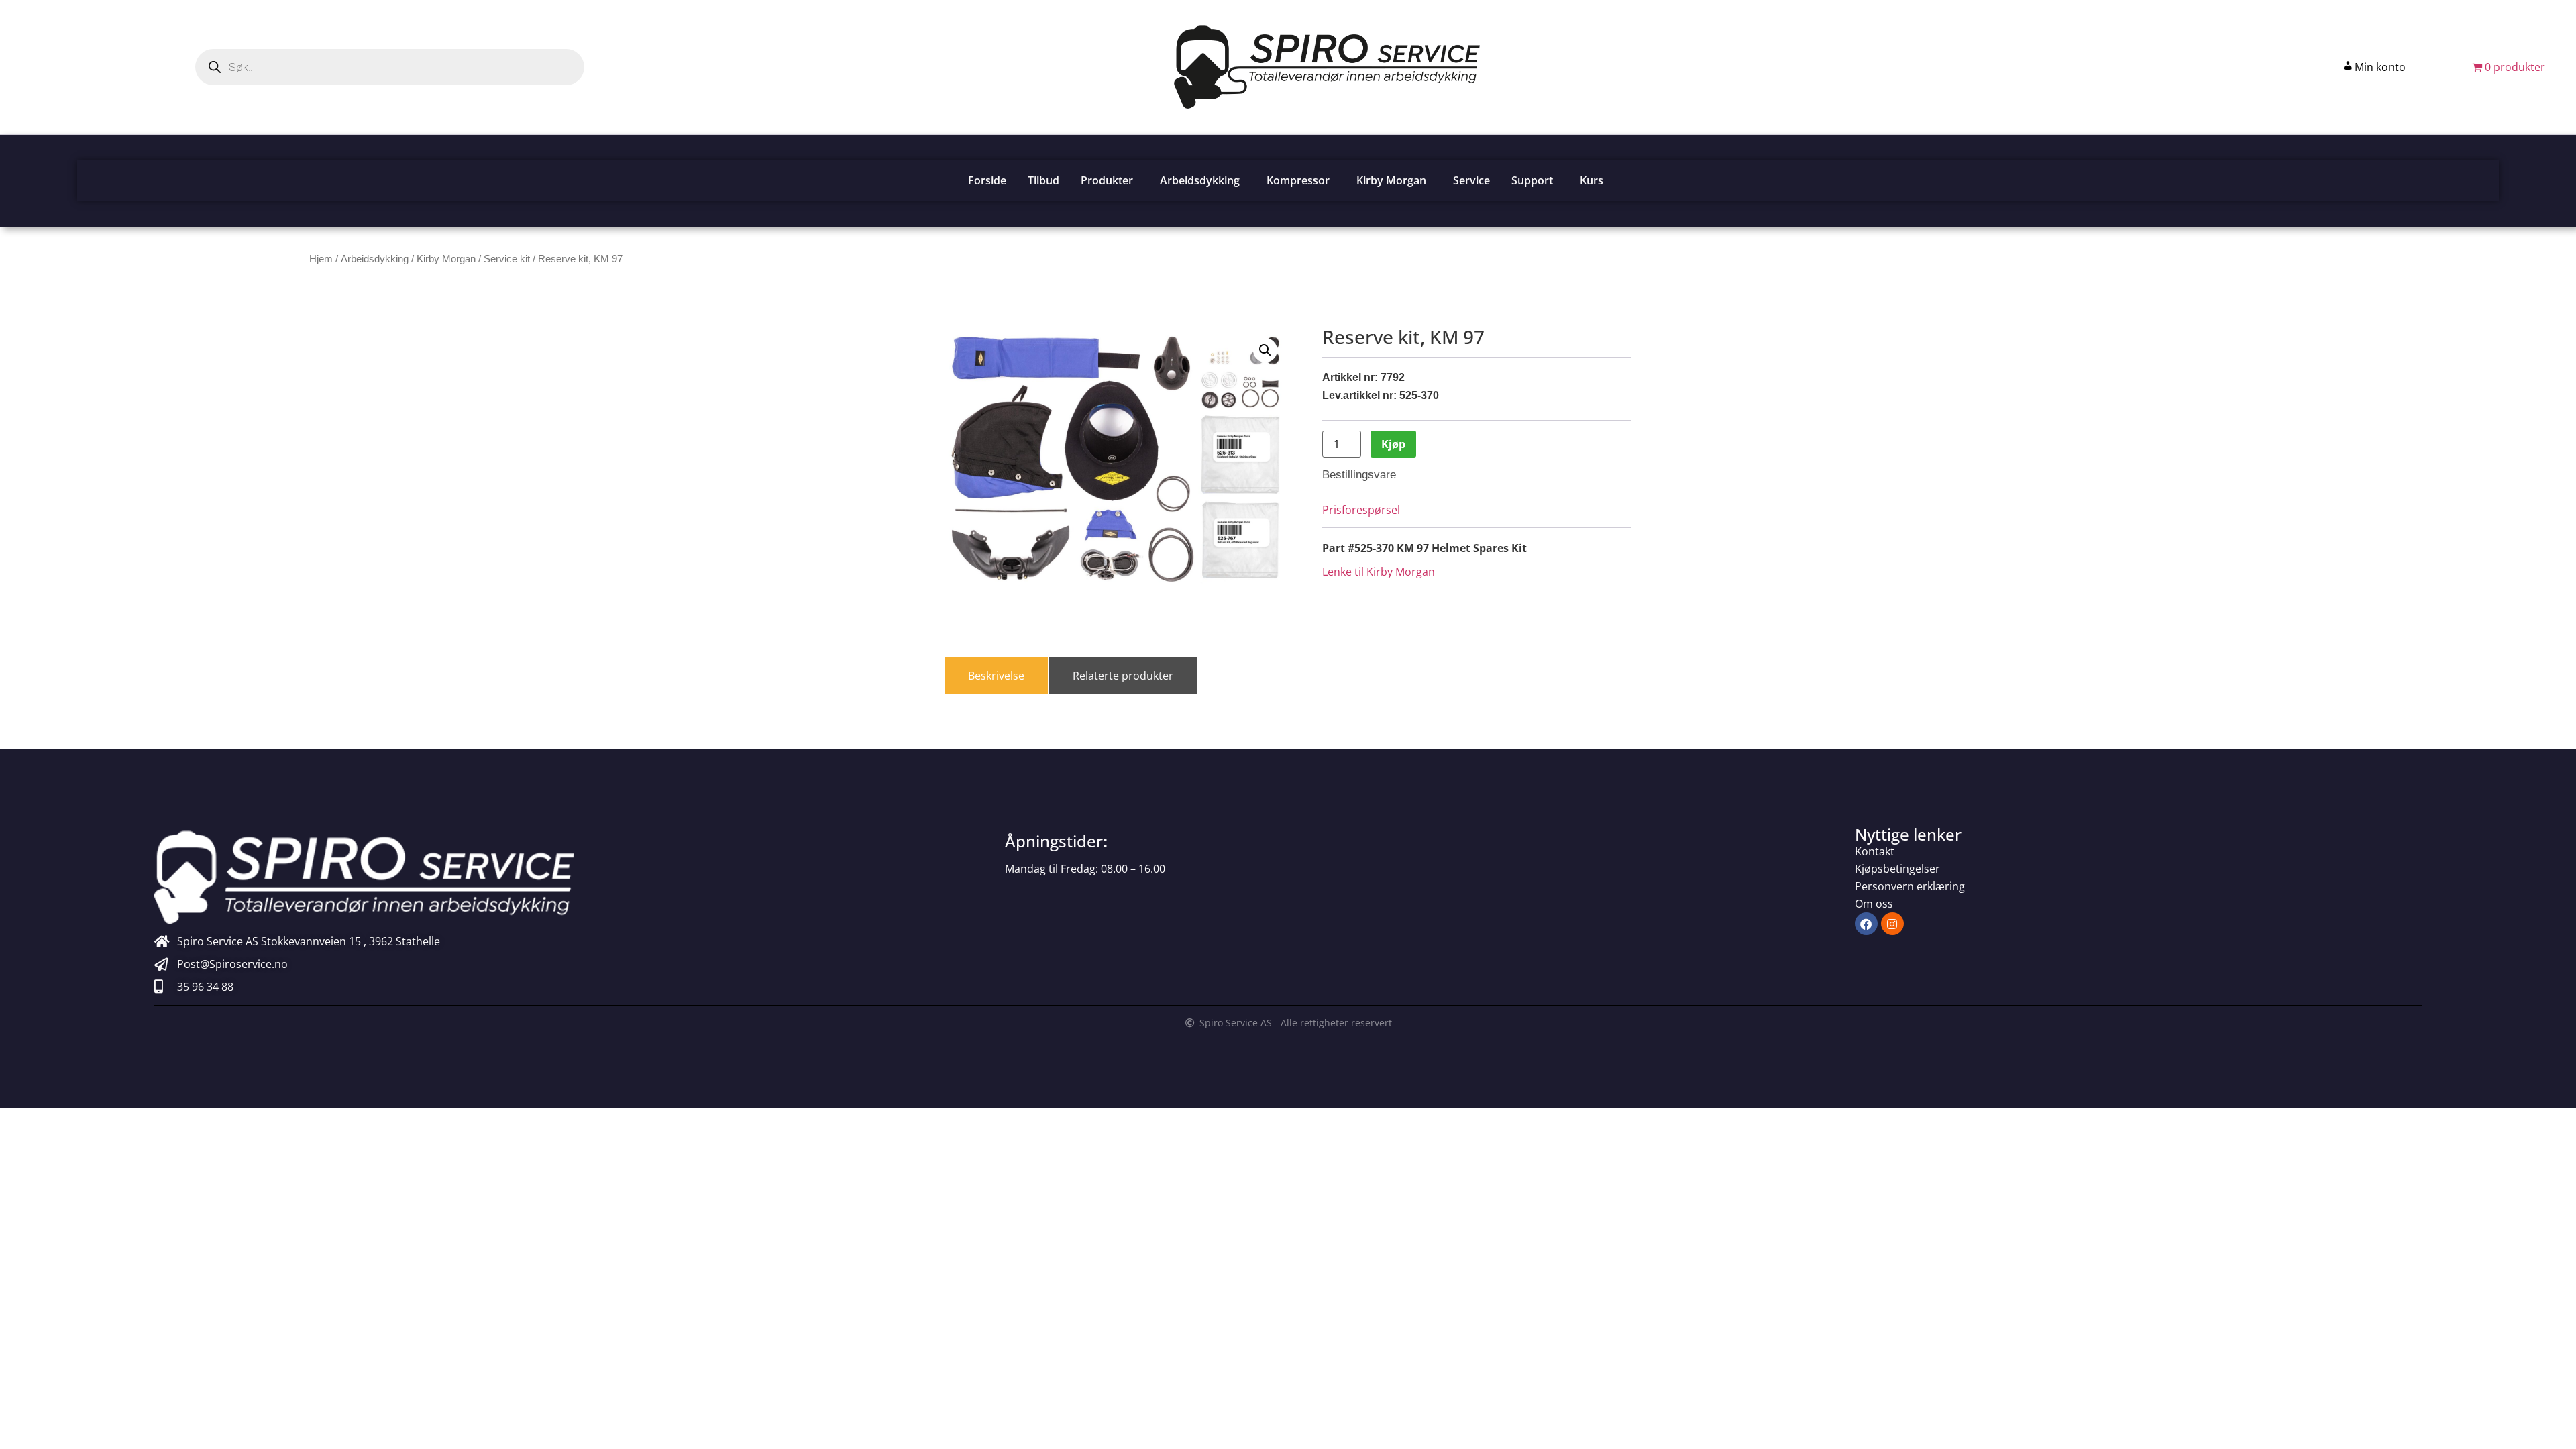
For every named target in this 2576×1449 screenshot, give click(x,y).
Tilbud (1043, 180)
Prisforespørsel (1361, 510)
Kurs (1592, 180)
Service (1471, 180)
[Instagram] (1892, 924)
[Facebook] (1866, 924)
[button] (1265, 350)
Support (1532, 180)
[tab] (996, 676)
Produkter (1107, 180)
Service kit (507, 259)
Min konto (2380, 67)
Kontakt (1875, 851)
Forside (987, 180)
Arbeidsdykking (1200, 180)
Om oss (1874, 904)
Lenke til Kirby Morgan (1379, 572)
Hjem (321, 259)
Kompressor (1298, 180)
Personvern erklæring (1910, 886)
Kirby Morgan (1391, 180)
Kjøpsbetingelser (1897, 869)
